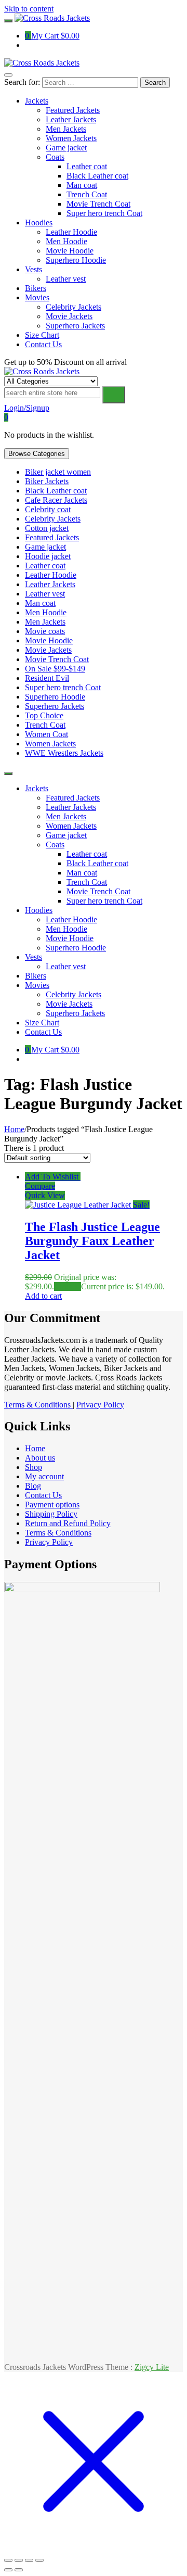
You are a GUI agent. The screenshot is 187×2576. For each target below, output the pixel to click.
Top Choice (44, 715)
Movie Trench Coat (57, 659)
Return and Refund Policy (68, 1523)
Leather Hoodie (51, 575)
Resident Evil (47, 678)
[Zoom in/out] (8, 2560)
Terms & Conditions (38, 1405)
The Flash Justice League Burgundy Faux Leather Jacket (92, 1241)
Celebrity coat (48, 509)
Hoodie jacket (48, 556)
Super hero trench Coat (63, 687)
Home (14, 1129)
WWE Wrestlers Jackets (64, 753)
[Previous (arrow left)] (8, 2570)
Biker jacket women (58, 472)
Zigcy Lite (152, 2367)
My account (44, 1476)
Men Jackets (45, 622)
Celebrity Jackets (53, 519)
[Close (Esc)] (39, 2560)
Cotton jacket (47, 528)
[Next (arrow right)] (19, 2570)
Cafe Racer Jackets (56, 500)
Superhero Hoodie (55, 697)
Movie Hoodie (49, 640)
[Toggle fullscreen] (19, 2560)
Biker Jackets (47, 481)
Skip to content (29, 9)
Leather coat (45, 566)
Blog (33, 1486)
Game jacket (45, 547)
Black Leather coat (56, 491)
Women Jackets (50, 744)
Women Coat (46, 734)
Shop (34, 1467)
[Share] (29, 2560)
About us (40, 1458)
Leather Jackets (50, 584)
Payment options (52, 1505)
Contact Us (43, 1495)
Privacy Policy (100, 1405)
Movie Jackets (48, 650)
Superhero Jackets (55, 706)
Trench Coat (45, 725)
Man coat (40, 603)
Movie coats (45, 631)
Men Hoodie (46, 612)
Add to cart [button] (43, 1296)
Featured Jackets (52, 537)
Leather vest (45, 594)
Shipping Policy (51, 1514)
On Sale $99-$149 (55, 669)
